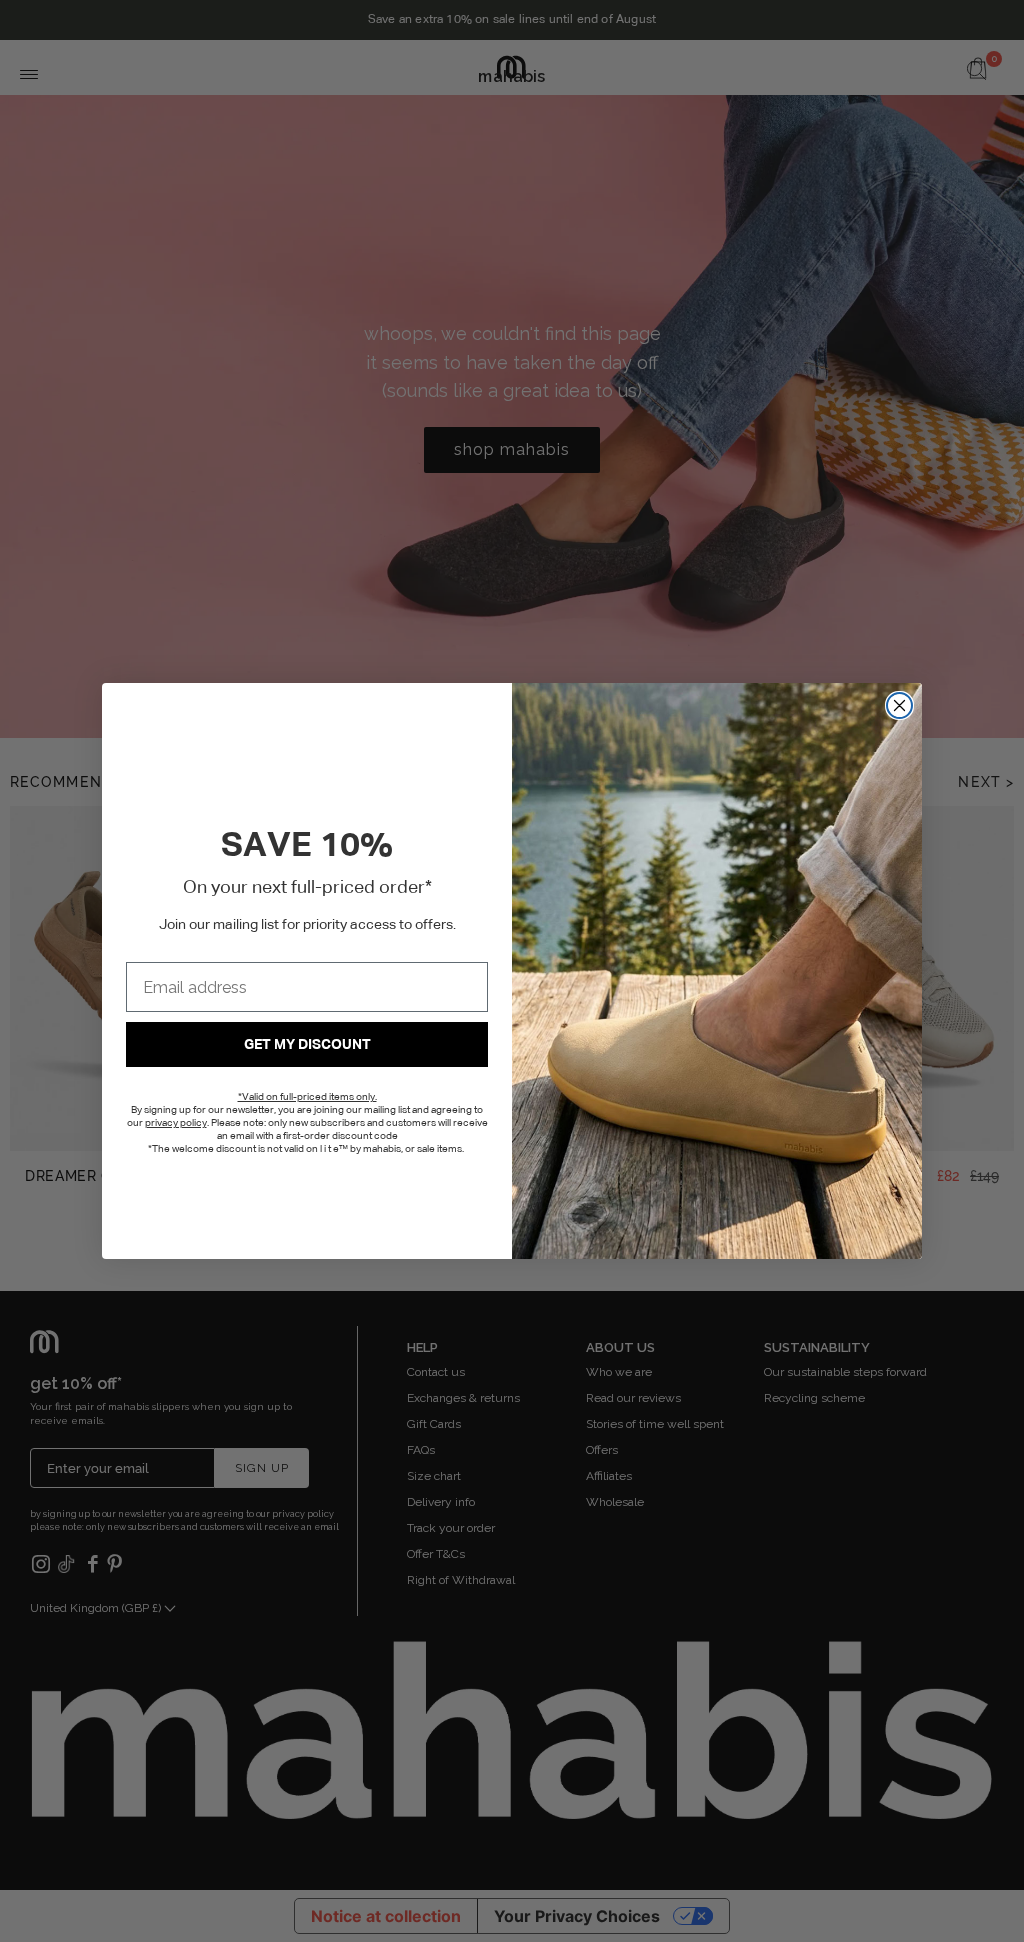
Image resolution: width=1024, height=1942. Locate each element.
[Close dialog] (899, 705)
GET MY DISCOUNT (307, 1045)
